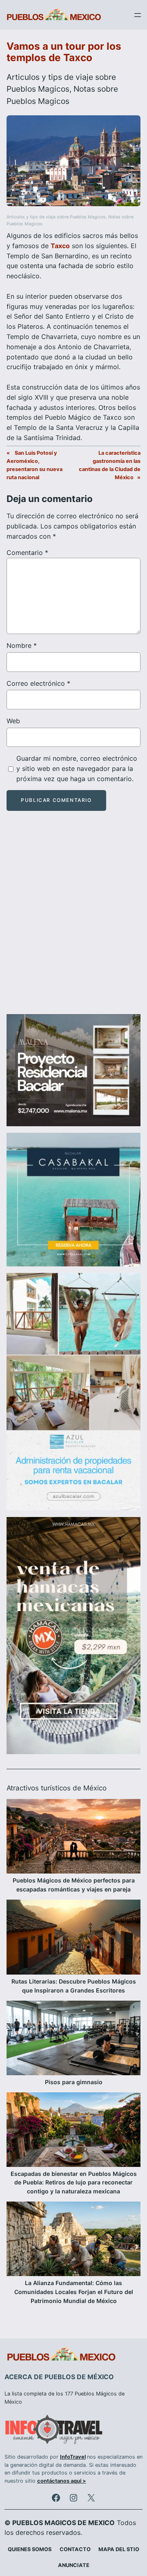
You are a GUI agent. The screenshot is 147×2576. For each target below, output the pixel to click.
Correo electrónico (38, 683)
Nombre (22, 645)
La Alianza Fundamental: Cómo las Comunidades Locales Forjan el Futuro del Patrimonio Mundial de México (74, 2292)
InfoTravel (73, 2457)
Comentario (27, 553)
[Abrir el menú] (138, 15)
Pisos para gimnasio (74, 2082)
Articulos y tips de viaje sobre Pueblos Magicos (56, 217)
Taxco (60, 246)
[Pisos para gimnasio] (73, 2039)
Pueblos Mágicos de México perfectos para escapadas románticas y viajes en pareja (74, 1885)
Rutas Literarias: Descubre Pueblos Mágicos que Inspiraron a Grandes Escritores (74, 1986)
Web (13, 721)
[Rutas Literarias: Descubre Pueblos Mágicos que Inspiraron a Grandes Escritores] (73, 1938)
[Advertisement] (73, 920)
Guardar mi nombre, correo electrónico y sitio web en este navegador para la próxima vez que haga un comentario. (77, 768)
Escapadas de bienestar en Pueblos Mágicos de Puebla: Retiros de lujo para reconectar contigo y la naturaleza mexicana (74, 2183)
